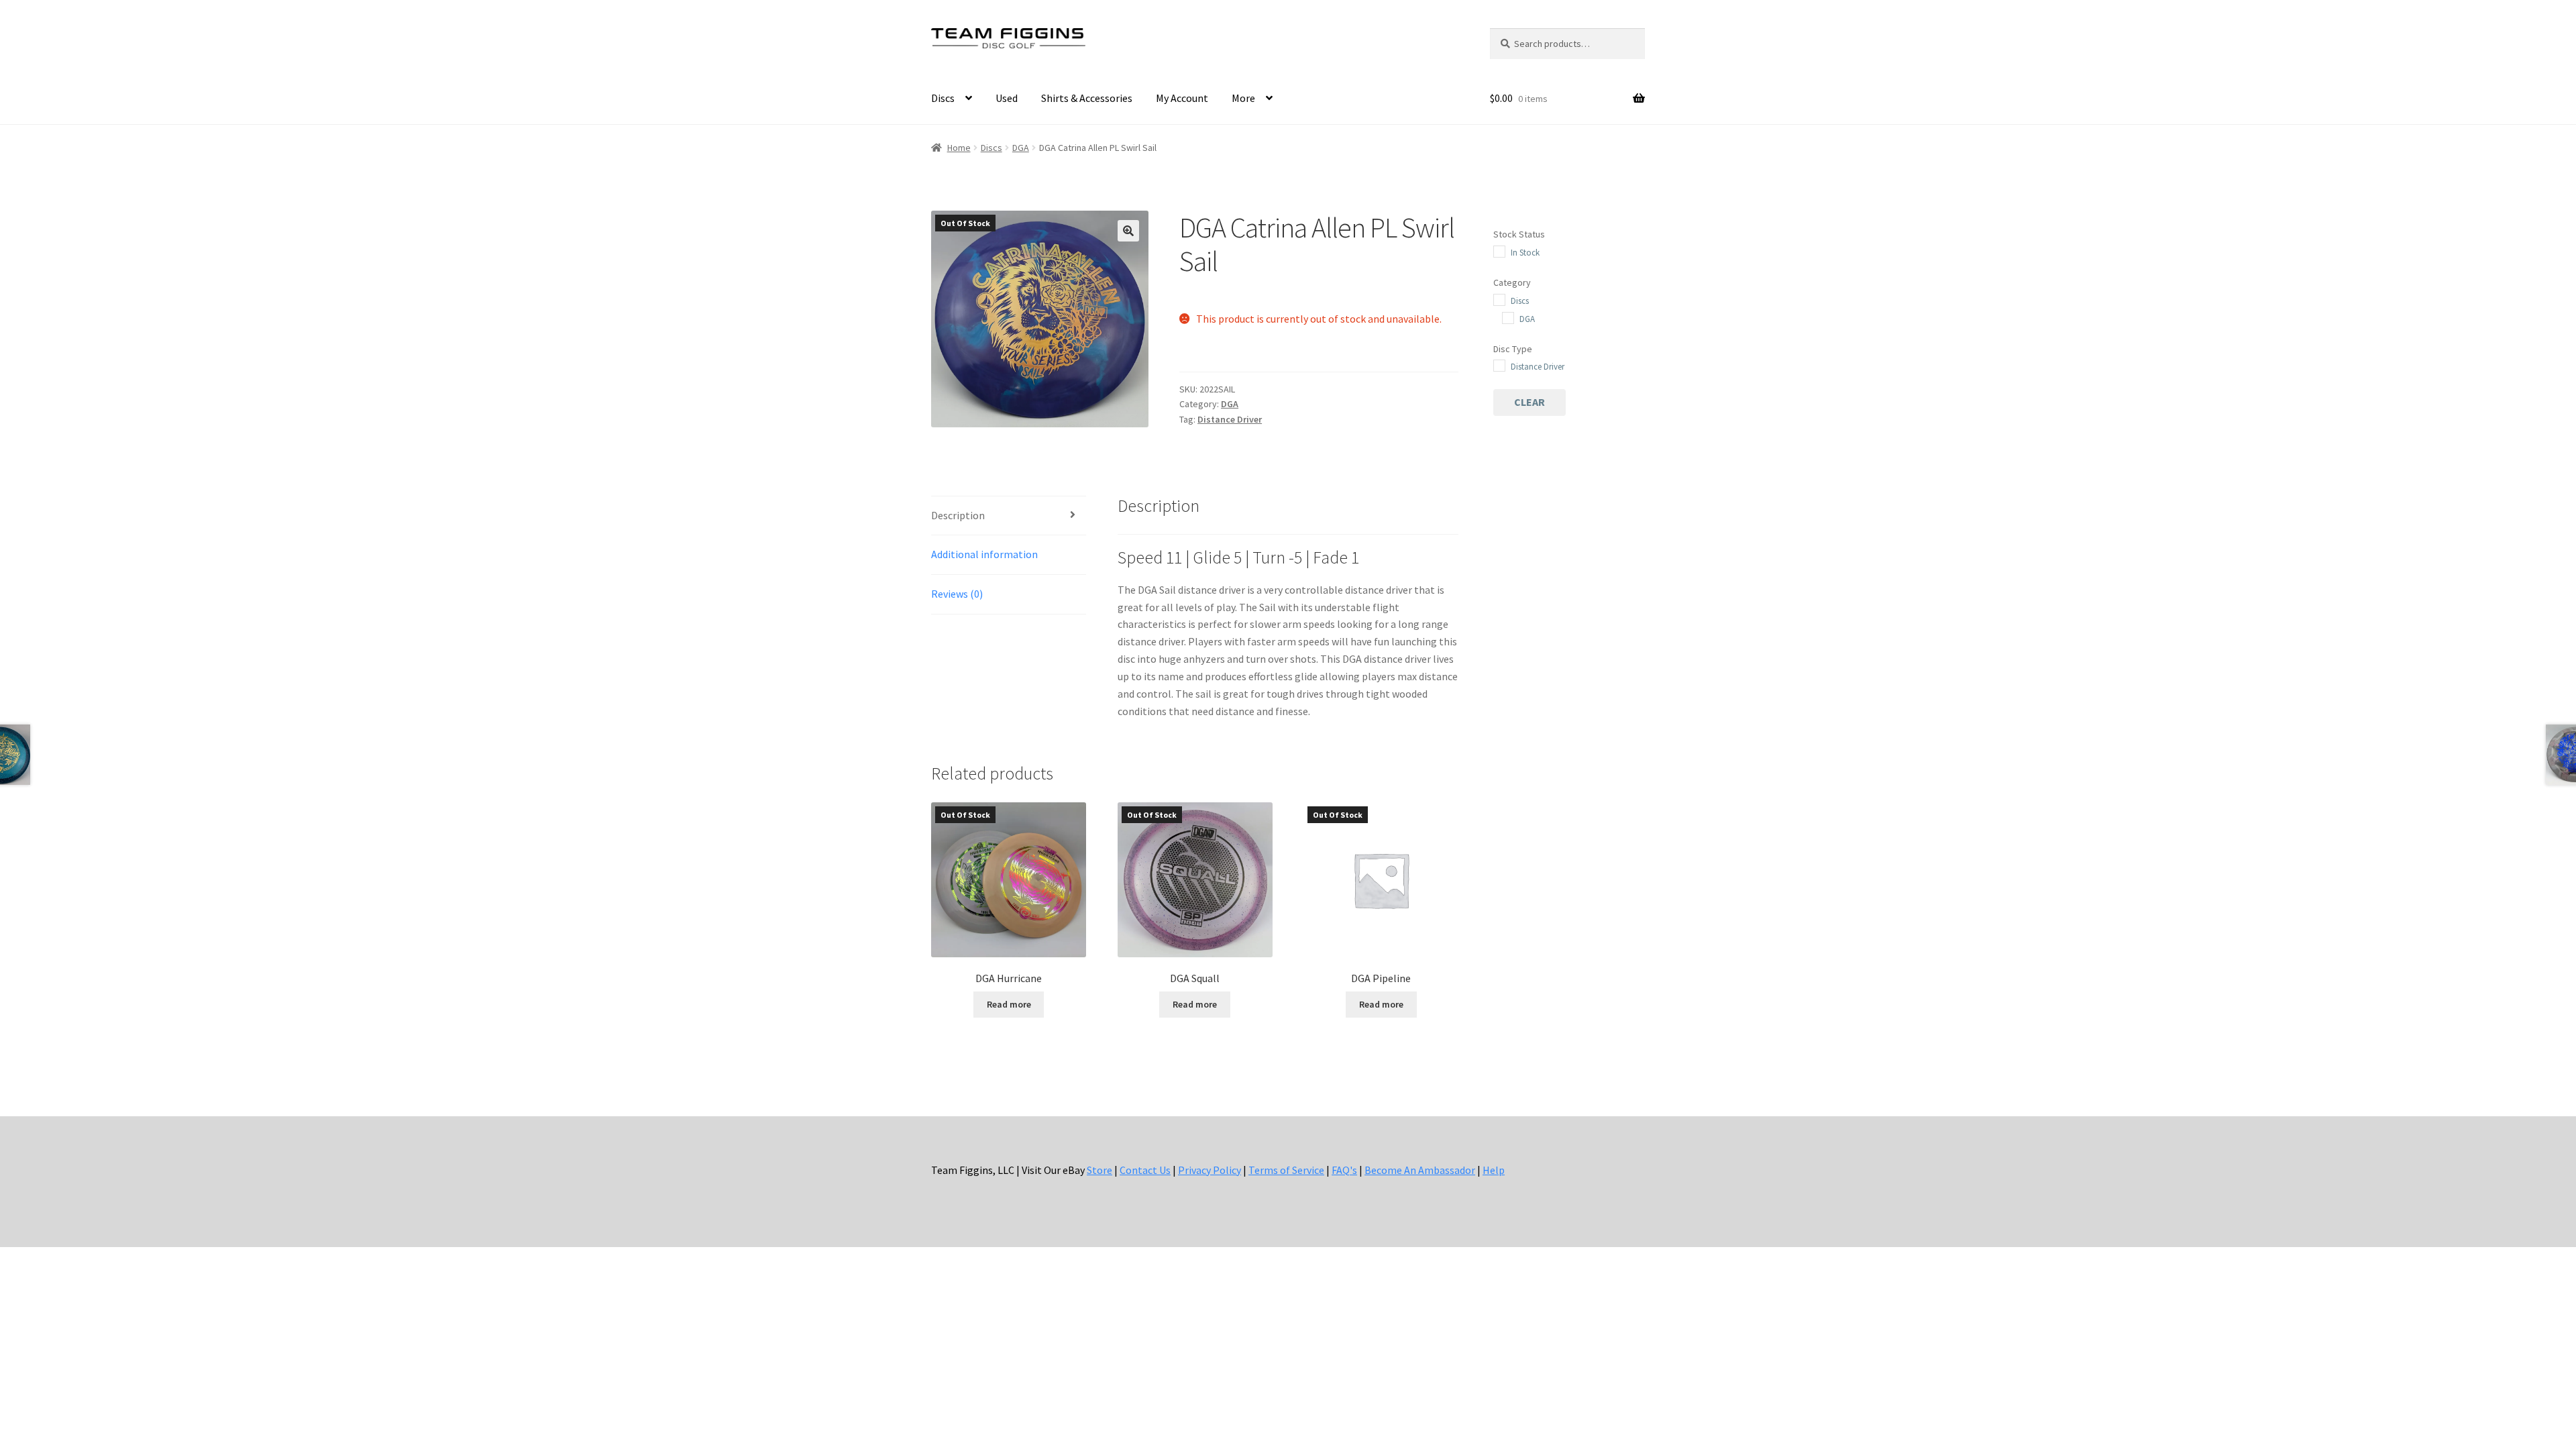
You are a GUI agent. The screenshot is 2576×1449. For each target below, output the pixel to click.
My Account (1182, 98)
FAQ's (1344, 1170)
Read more (1009, 1004)
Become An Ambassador (1420, 1170)
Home (959, 148)
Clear (1529, 402)
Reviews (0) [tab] (957, 594)
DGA (1021, 148)
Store (1099, 1170)
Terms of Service (1286, 1170)
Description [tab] (958, 515)
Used (1007, 98)
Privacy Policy (1210, 1170)
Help (1494, 1170)
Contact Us (1145, 1170)
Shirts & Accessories (1087, 98)
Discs (943, 98)
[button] (1128, 231)
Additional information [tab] (984, 554)
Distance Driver (1230, 419)
